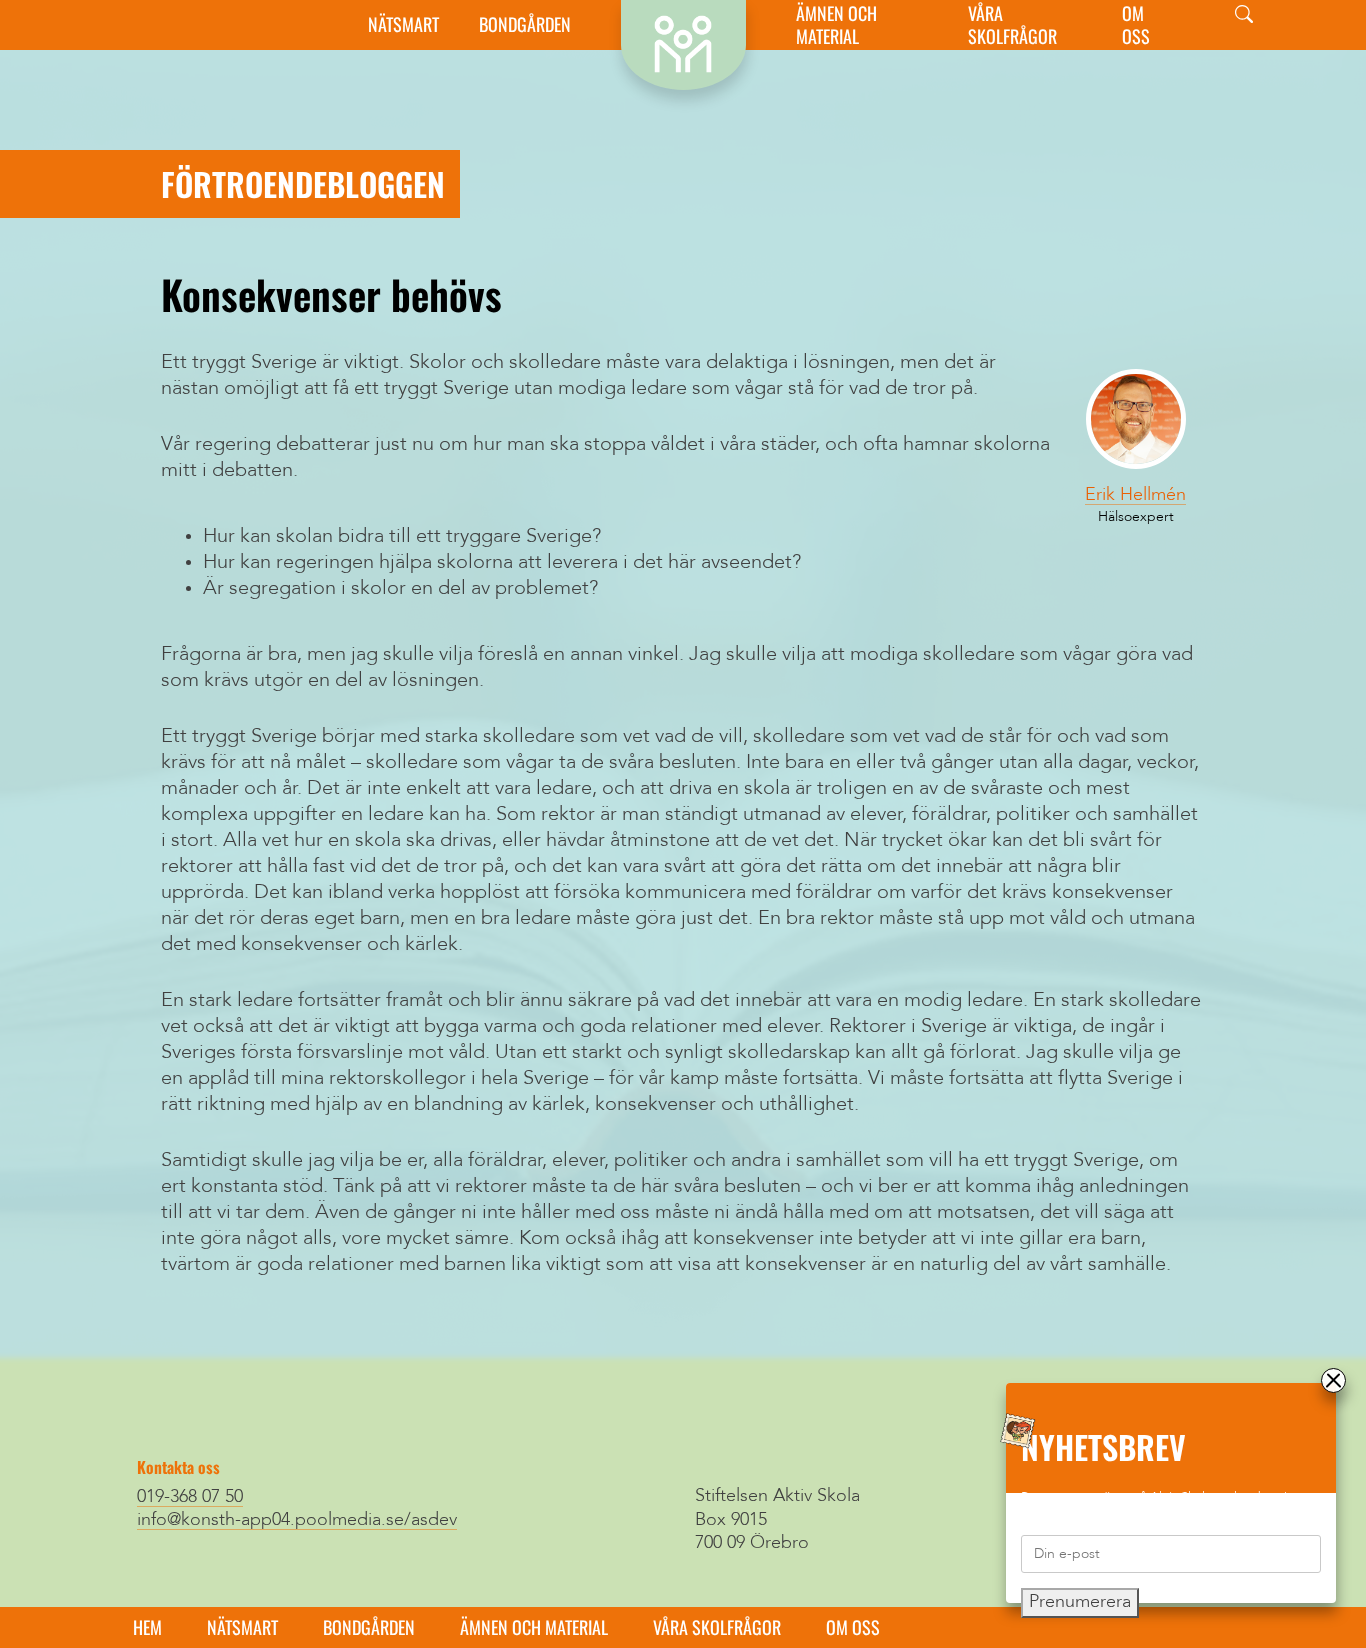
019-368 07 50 (190, 1497)
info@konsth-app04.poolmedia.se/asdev (297, 1520)
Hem (147, 1627)
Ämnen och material (836, 25)
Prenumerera (1080, 1602)
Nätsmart (403, 24)
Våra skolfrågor (1012, 25)
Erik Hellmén (1135, 495)
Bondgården (525, 24)
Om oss (1136, 25)
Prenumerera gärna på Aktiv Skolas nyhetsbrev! (1154, 1497)
